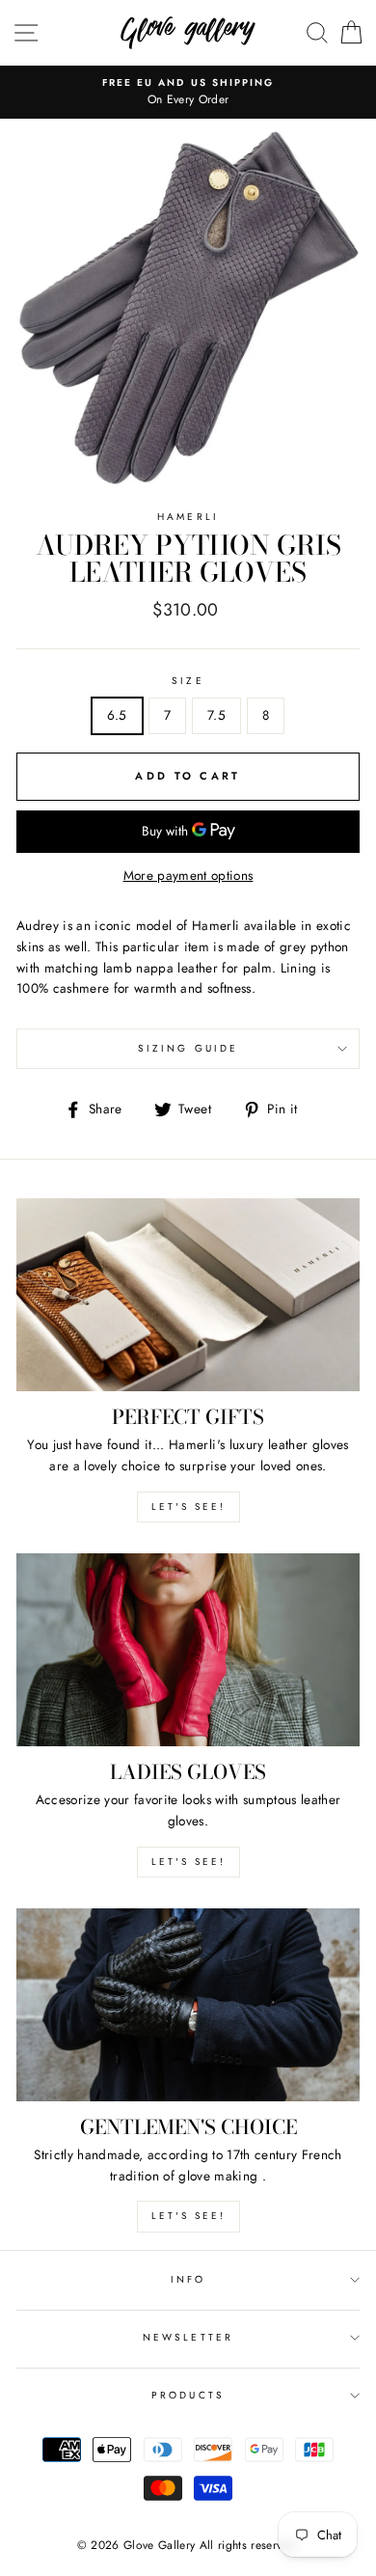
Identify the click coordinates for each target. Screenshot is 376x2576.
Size (188, 681)
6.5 (117, 715)
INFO (188, 2279)
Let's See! (188, 1862)
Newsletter (188, 2337)
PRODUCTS (188, 2395)
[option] (188, 93)
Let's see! (188, 1507)
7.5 (216, 715)
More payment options (188, 875)
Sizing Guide (188, 1048)
